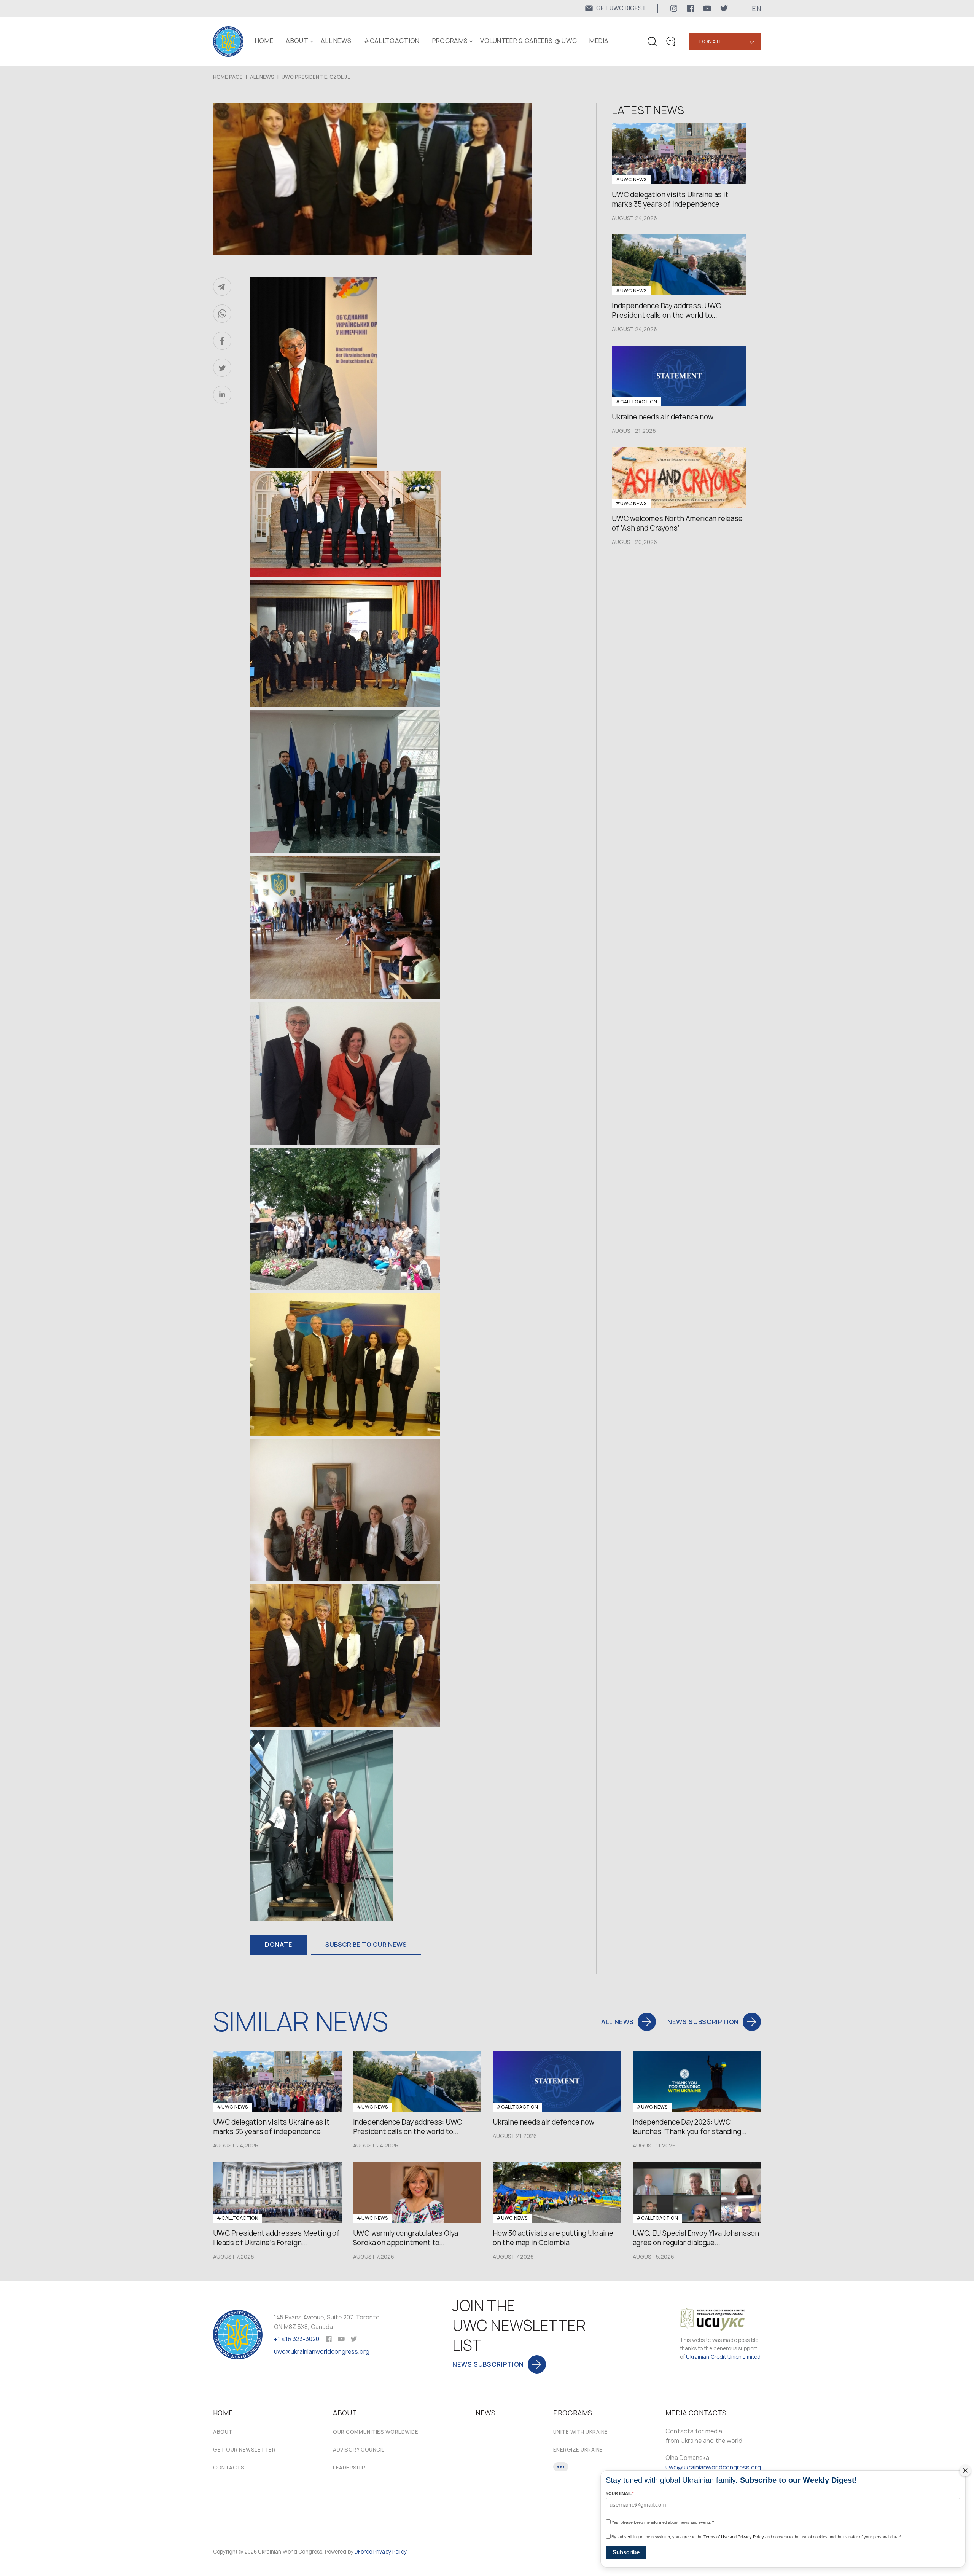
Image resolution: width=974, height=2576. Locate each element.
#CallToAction (392, 41)
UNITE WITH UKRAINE (581, 2432)
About (223, 2432)
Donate (711, 41)
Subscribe (626, 2552)
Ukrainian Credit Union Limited (723, 2357)
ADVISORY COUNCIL (359, 2450)
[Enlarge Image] (391, 374)
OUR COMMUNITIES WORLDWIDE (376, 2432)
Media (599, 41)
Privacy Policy (390, 2552)
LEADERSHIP (349, 2468)
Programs (450, 41)
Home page (228, 77)
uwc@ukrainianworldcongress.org (322, 2352)
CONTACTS (229, 2468)
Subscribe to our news (366, 1945)
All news (336, 41)
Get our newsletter (244, 2450)
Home (264, 41)
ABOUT (297, 41)
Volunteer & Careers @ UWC (528, 41)
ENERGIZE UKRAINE (578, 2450)
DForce (363, 2552)
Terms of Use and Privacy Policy (734, 2537)
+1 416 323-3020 (297, 2339)
